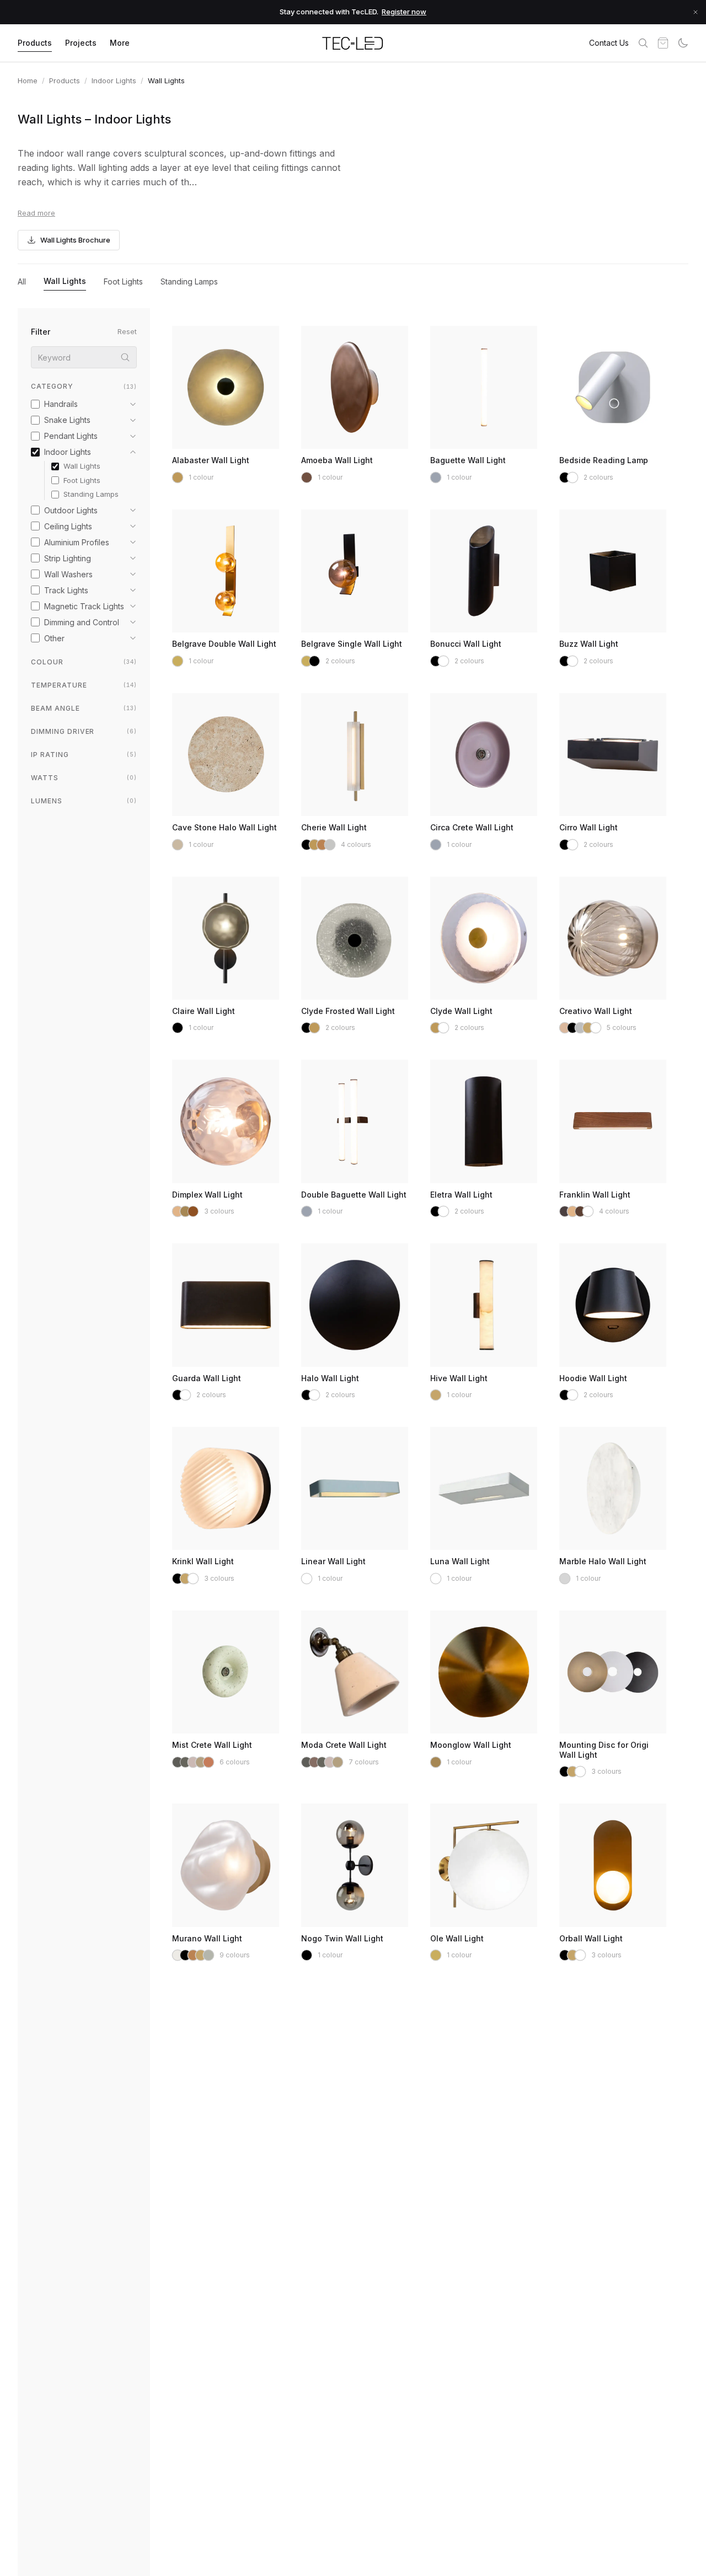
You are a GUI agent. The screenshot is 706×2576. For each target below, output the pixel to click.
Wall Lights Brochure (75, 240)
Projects (81, 43)
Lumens (84, 801)
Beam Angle (84, 708)
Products (35, 43)
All (22, 281)
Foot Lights (123, 281)
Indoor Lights (114, 80)
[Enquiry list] (663, 43)
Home (28, 80)
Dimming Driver (84, 731)
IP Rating (84, 755)
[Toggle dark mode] (683, 43)
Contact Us (609, 43)
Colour (84, 662)
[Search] (643, 43)
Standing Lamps (189, 281)
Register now (404, 12)
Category (84, 386)
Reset (127, 331)
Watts (84, 778)
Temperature (84, 685)
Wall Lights (65, 281)
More (120, 43)
